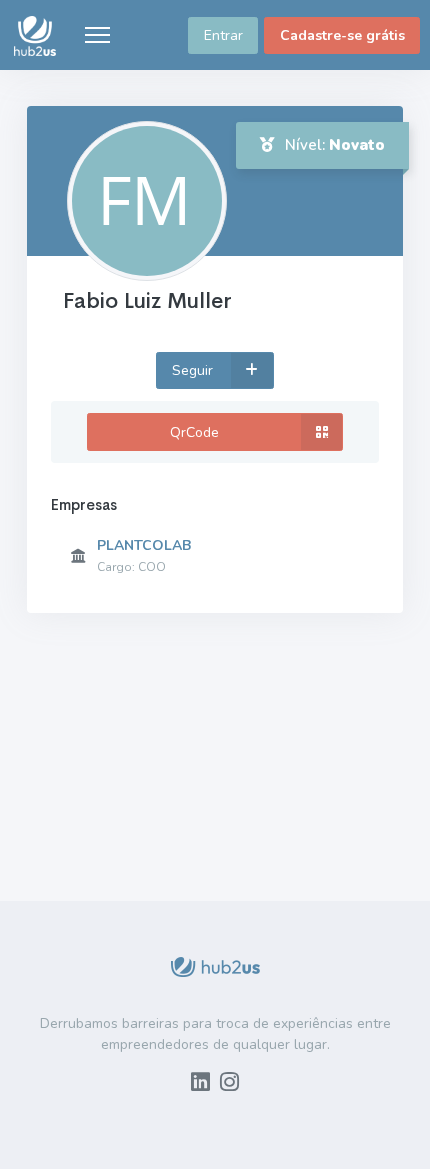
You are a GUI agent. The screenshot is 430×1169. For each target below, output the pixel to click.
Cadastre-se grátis (342, 35)
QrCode (194, 432)
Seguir (194, 370)
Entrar (223, 35)
